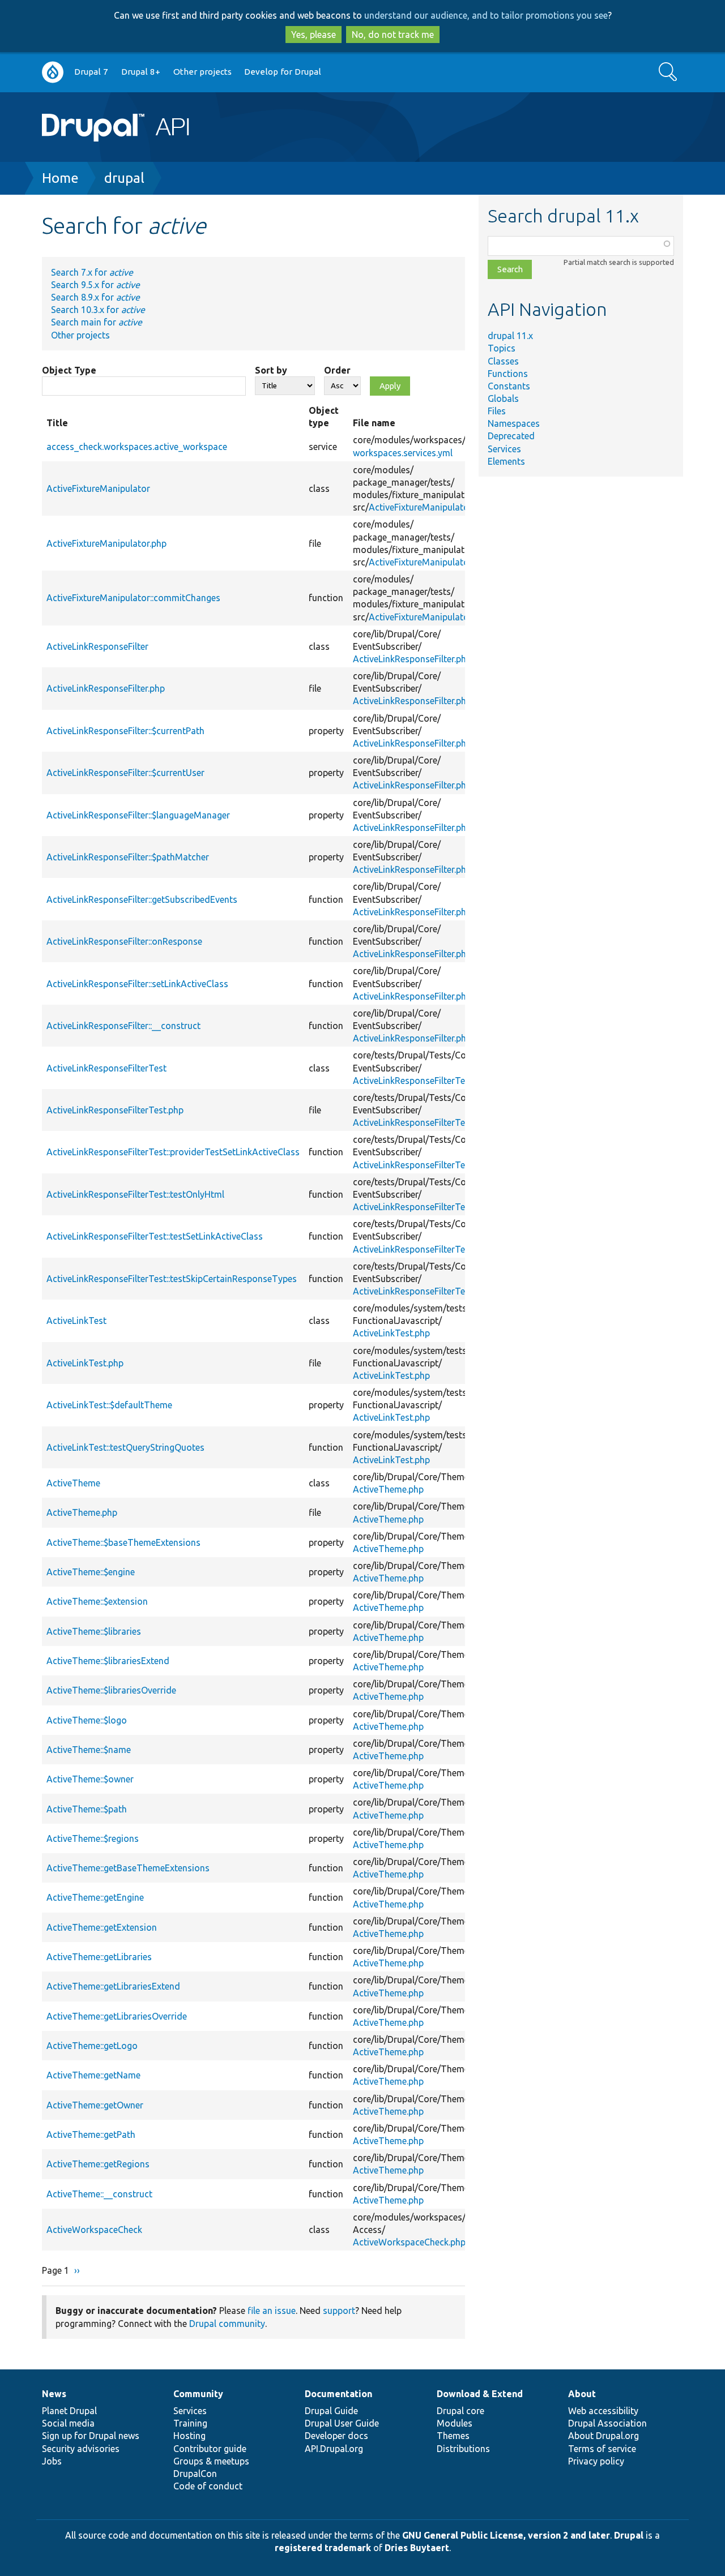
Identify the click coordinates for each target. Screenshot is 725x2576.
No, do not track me (393, 35)
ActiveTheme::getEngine (95, 1897)
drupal (124, 178)
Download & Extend (480, 2394)
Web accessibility (603, 2411)
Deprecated (511, 436)
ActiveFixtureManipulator (98, 488)
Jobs (52, 2461)
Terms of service (602, 2449)
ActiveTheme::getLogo (92, 2046)
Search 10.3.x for (98, 310)
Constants (509, 386)
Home (60, 178)
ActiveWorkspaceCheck (94, 2230)
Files (497, 411)
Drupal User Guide (342, 2423)
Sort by (271, 370)
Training (190, 2423)
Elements (506, 461)
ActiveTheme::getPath (91, 2134)
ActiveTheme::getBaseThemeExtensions (128, 1868)
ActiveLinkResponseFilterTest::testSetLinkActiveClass (155, 1236)
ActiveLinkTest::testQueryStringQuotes (125, 1447)
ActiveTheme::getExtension (102, 1927)
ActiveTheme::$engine (91, 1572)
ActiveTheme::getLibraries (99, 1957)
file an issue (272, 2311)
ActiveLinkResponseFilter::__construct (123, 1026)
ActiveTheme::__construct (99, 2194)
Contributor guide (210, 2449)
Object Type (69, 370)
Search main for (97, 322)
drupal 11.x (510, 336)
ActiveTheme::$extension (97, 1601)
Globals (503, 398)
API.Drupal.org (334, 2449)
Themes (453, 2436)
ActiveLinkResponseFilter (97, 646)
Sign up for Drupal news (91, 2436)
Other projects (202, 72)
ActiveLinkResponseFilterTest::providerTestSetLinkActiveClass (173, 1152)
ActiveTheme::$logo (87, 1720)
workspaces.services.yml (403, 453)
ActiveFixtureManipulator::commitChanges (133, 598)
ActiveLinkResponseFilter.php (412, 659)
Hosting (189, 2436)
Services (504, 449)
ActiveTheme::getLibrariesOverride (117, 2016)
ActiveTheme (73, 1483)
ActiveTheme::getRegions (98, 2164)
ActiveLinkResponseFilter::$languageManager (138, 815)
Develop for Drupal (283, 72)
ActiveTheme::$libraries (94, 1631)
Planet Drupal (69, 2411)
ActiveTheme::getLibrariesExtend (113, 1986)
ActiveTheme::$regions (93, 1838)
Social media (68, 2423)
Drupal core (460, 2411)
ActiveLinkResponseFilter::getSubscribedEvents (142, 899)
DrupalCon (195, 2474)
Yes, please (314, 35)
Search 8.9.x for (95, 297)
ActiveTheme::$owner (90, 1779)
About (582, 2394)
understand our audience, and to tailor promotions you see (486, 15)
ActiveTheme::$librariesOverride (111, 1690)
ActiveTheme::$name (89, 1750)
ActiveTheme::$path (87, 1809)
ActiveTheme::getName (93, 2075)
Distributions (463, 2449)
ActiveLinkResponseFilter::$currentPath (125, 731)
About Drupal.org (604, 2436)
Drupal (629, 2535)
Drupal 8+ (141, 72)
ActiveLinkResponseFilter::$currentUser (125, 773)
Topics (502, 348)
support (339, 2311)
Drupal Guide (331, 2411)
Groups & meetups (211, 2461)
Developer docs (336, 2436)
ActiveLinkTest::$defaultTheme (109, 1405)
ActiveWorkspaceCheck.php (409, 2242)
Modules (455, 2423)
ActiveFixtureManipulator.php (429, 507)
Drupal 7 (91, 72)
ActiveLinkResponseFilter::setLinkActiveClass (137, 984)
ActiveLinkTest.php (391, 1333)
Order (337, 370)
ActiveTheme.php (388, 1489)
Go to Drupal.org (53, 72)
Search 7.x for (92, 272)
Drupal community (227, 2324)
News (54, 2394)
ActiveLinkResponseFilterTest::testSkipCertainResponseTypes (172, 1279)
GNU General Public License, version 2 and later (506, 2535)
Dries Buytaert (417, 2548)
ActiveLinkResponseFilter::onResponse (124, 941)
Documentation (338, 2394)
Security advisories (81, 2449)
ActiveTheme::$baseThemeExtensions (123, 1542)
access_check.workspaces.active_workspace (137, 447)
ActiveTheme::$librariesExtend (108, 1661)
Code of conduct (208, 2486)
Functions (508, 374)
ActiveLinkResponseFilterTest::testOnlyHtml (135, 1194)
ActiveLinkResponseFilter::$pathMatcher (128, 857)
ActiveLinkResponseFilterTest (106, 1068)
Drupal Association (607, 2423)
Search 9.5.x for (95, 285)
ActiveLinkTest (76, 1321)
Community (198, 2394)
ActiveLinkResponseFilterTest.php (421, 1081)
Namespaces (514, 423)
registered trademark (323, 2548)
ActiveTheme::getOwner (95, 2105)
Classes (503, 361)
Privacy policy (596, 2461)
